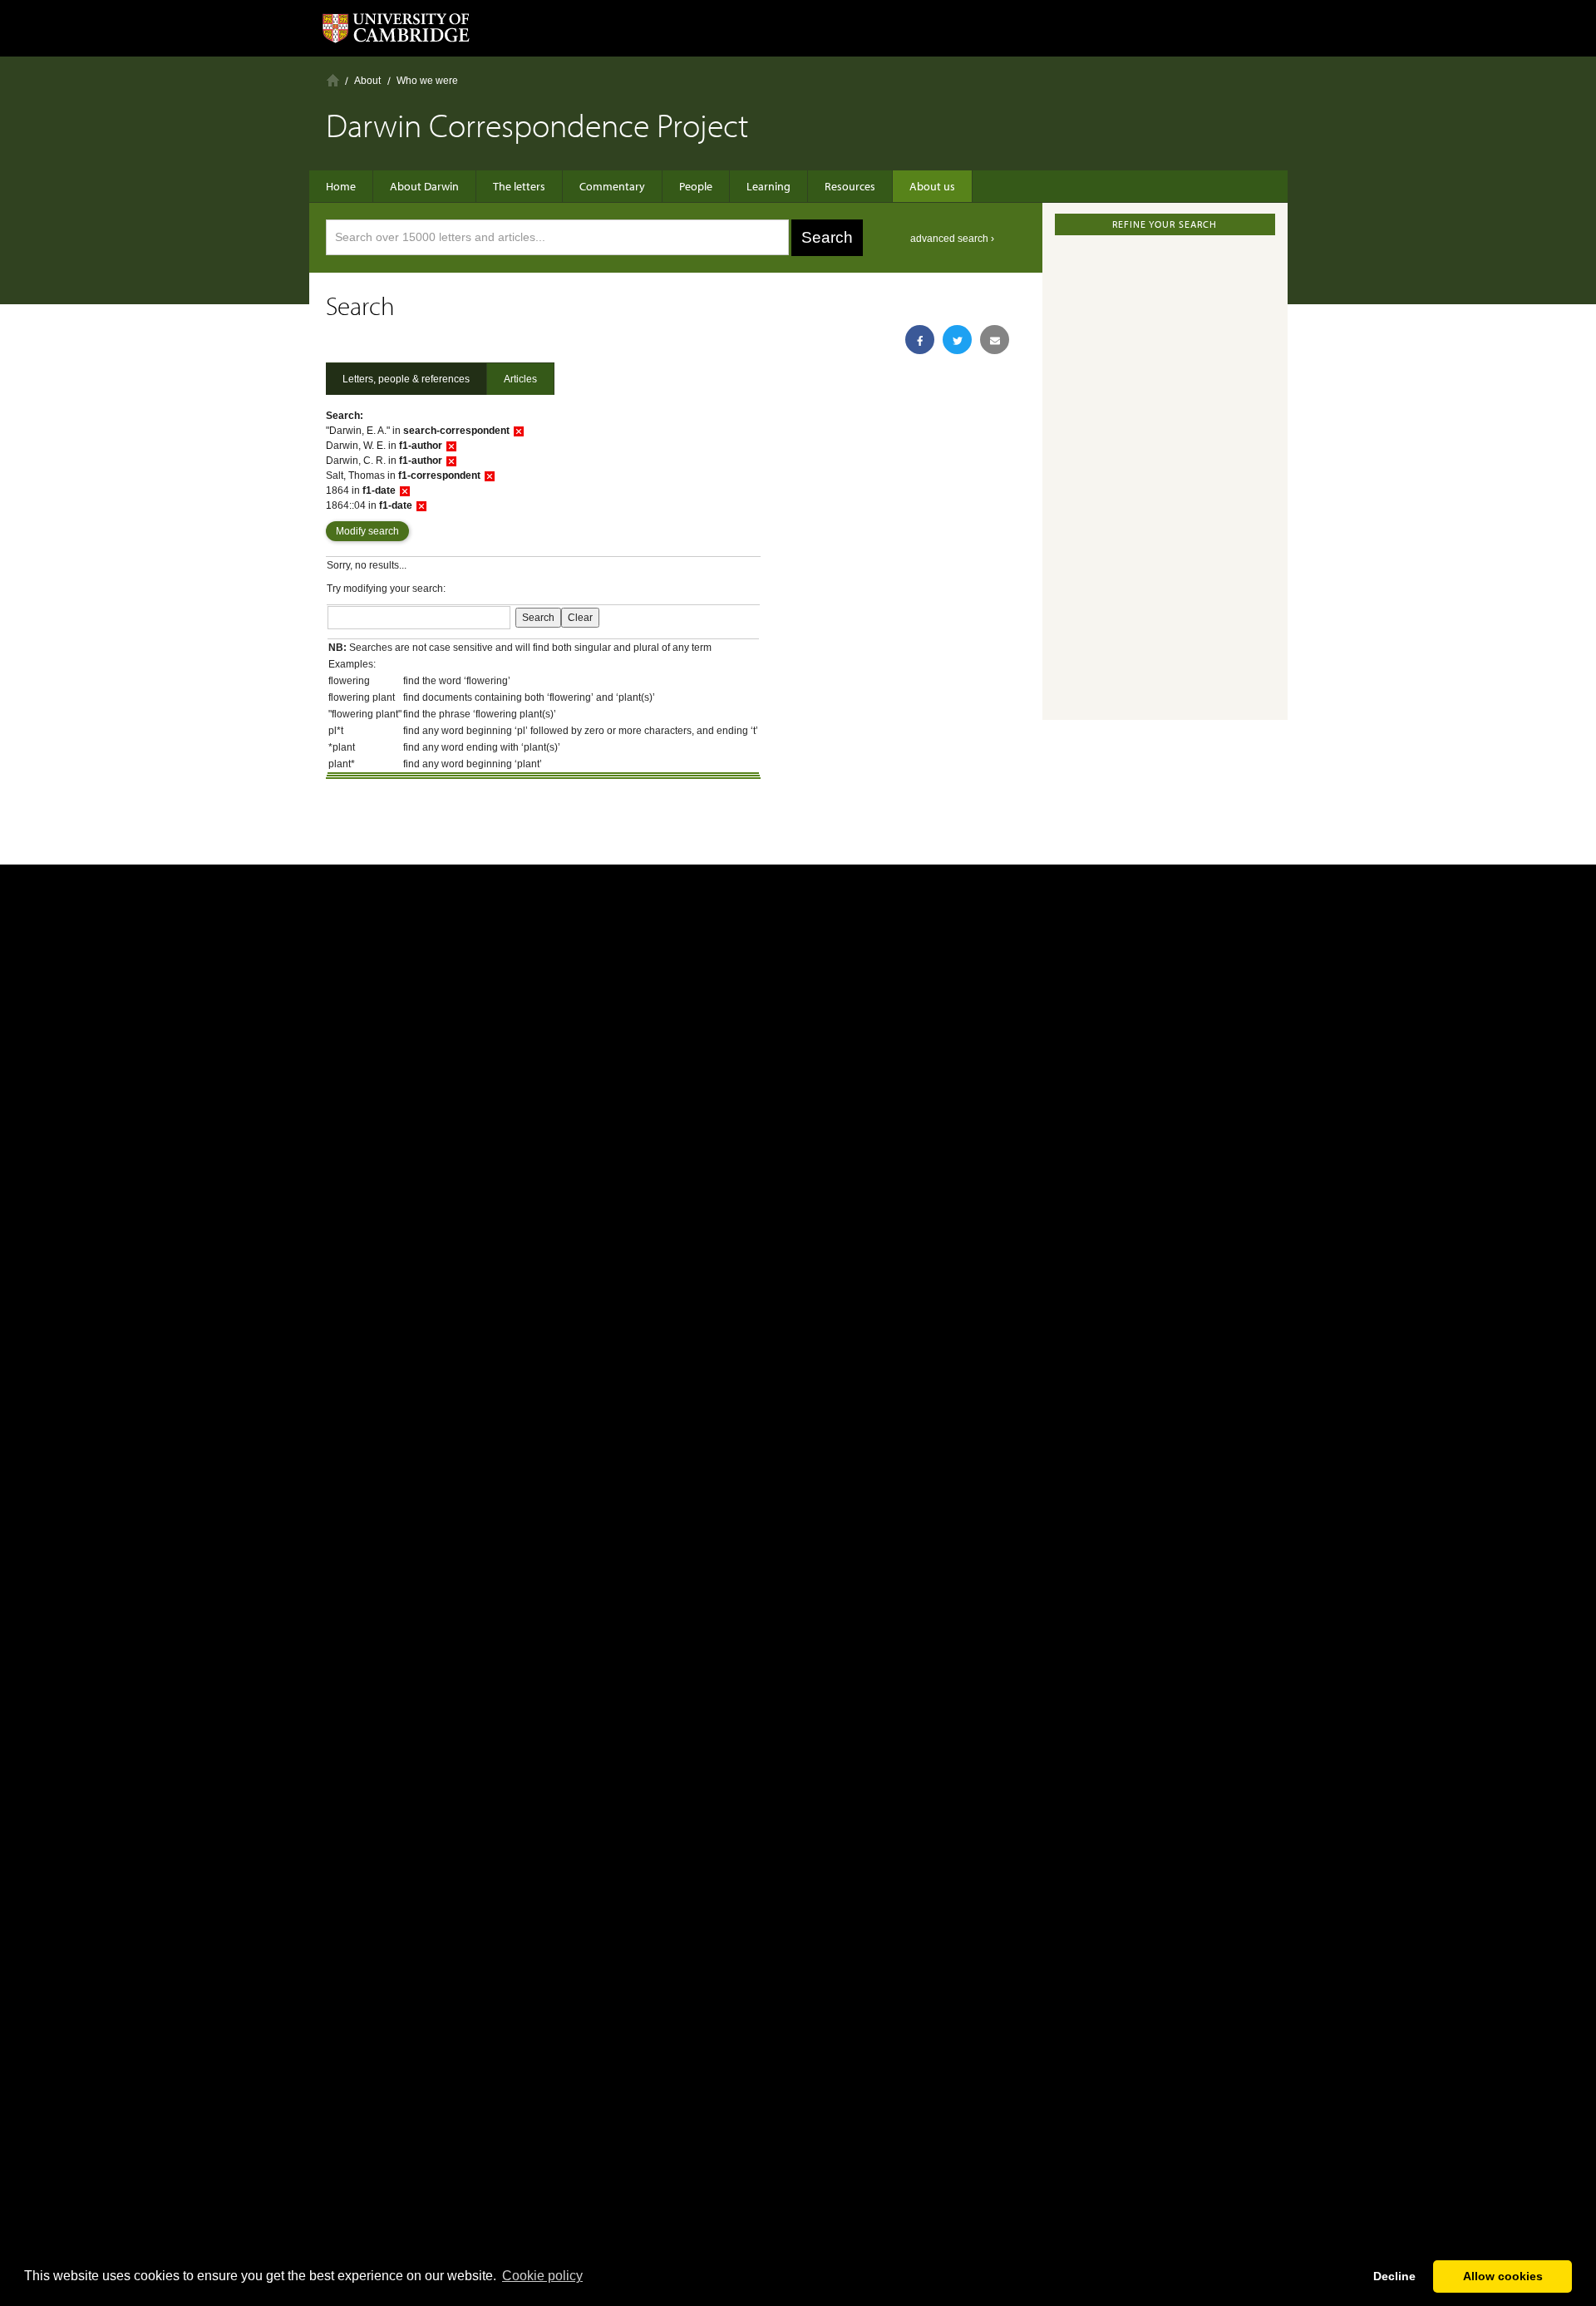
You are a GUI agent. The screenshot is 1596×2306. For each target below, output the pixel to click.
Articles (520, 379)
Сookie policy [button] (542, 2276)
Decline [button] (1394, 2276)
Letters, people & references (406, 379)
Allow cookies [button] (1503, 2276)
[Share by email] (995, 340)
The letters (519, 186)
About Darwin (424, 186)
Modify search (367, 531)
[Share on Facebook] (920, 340)
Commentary (612, 186)
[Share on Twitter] (957, 340)
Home (333, 80)
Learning (768, 186)
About (367, 81)
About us (932, 186)
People (696, 186)
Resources (850, 186)
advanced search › (952, 239)
